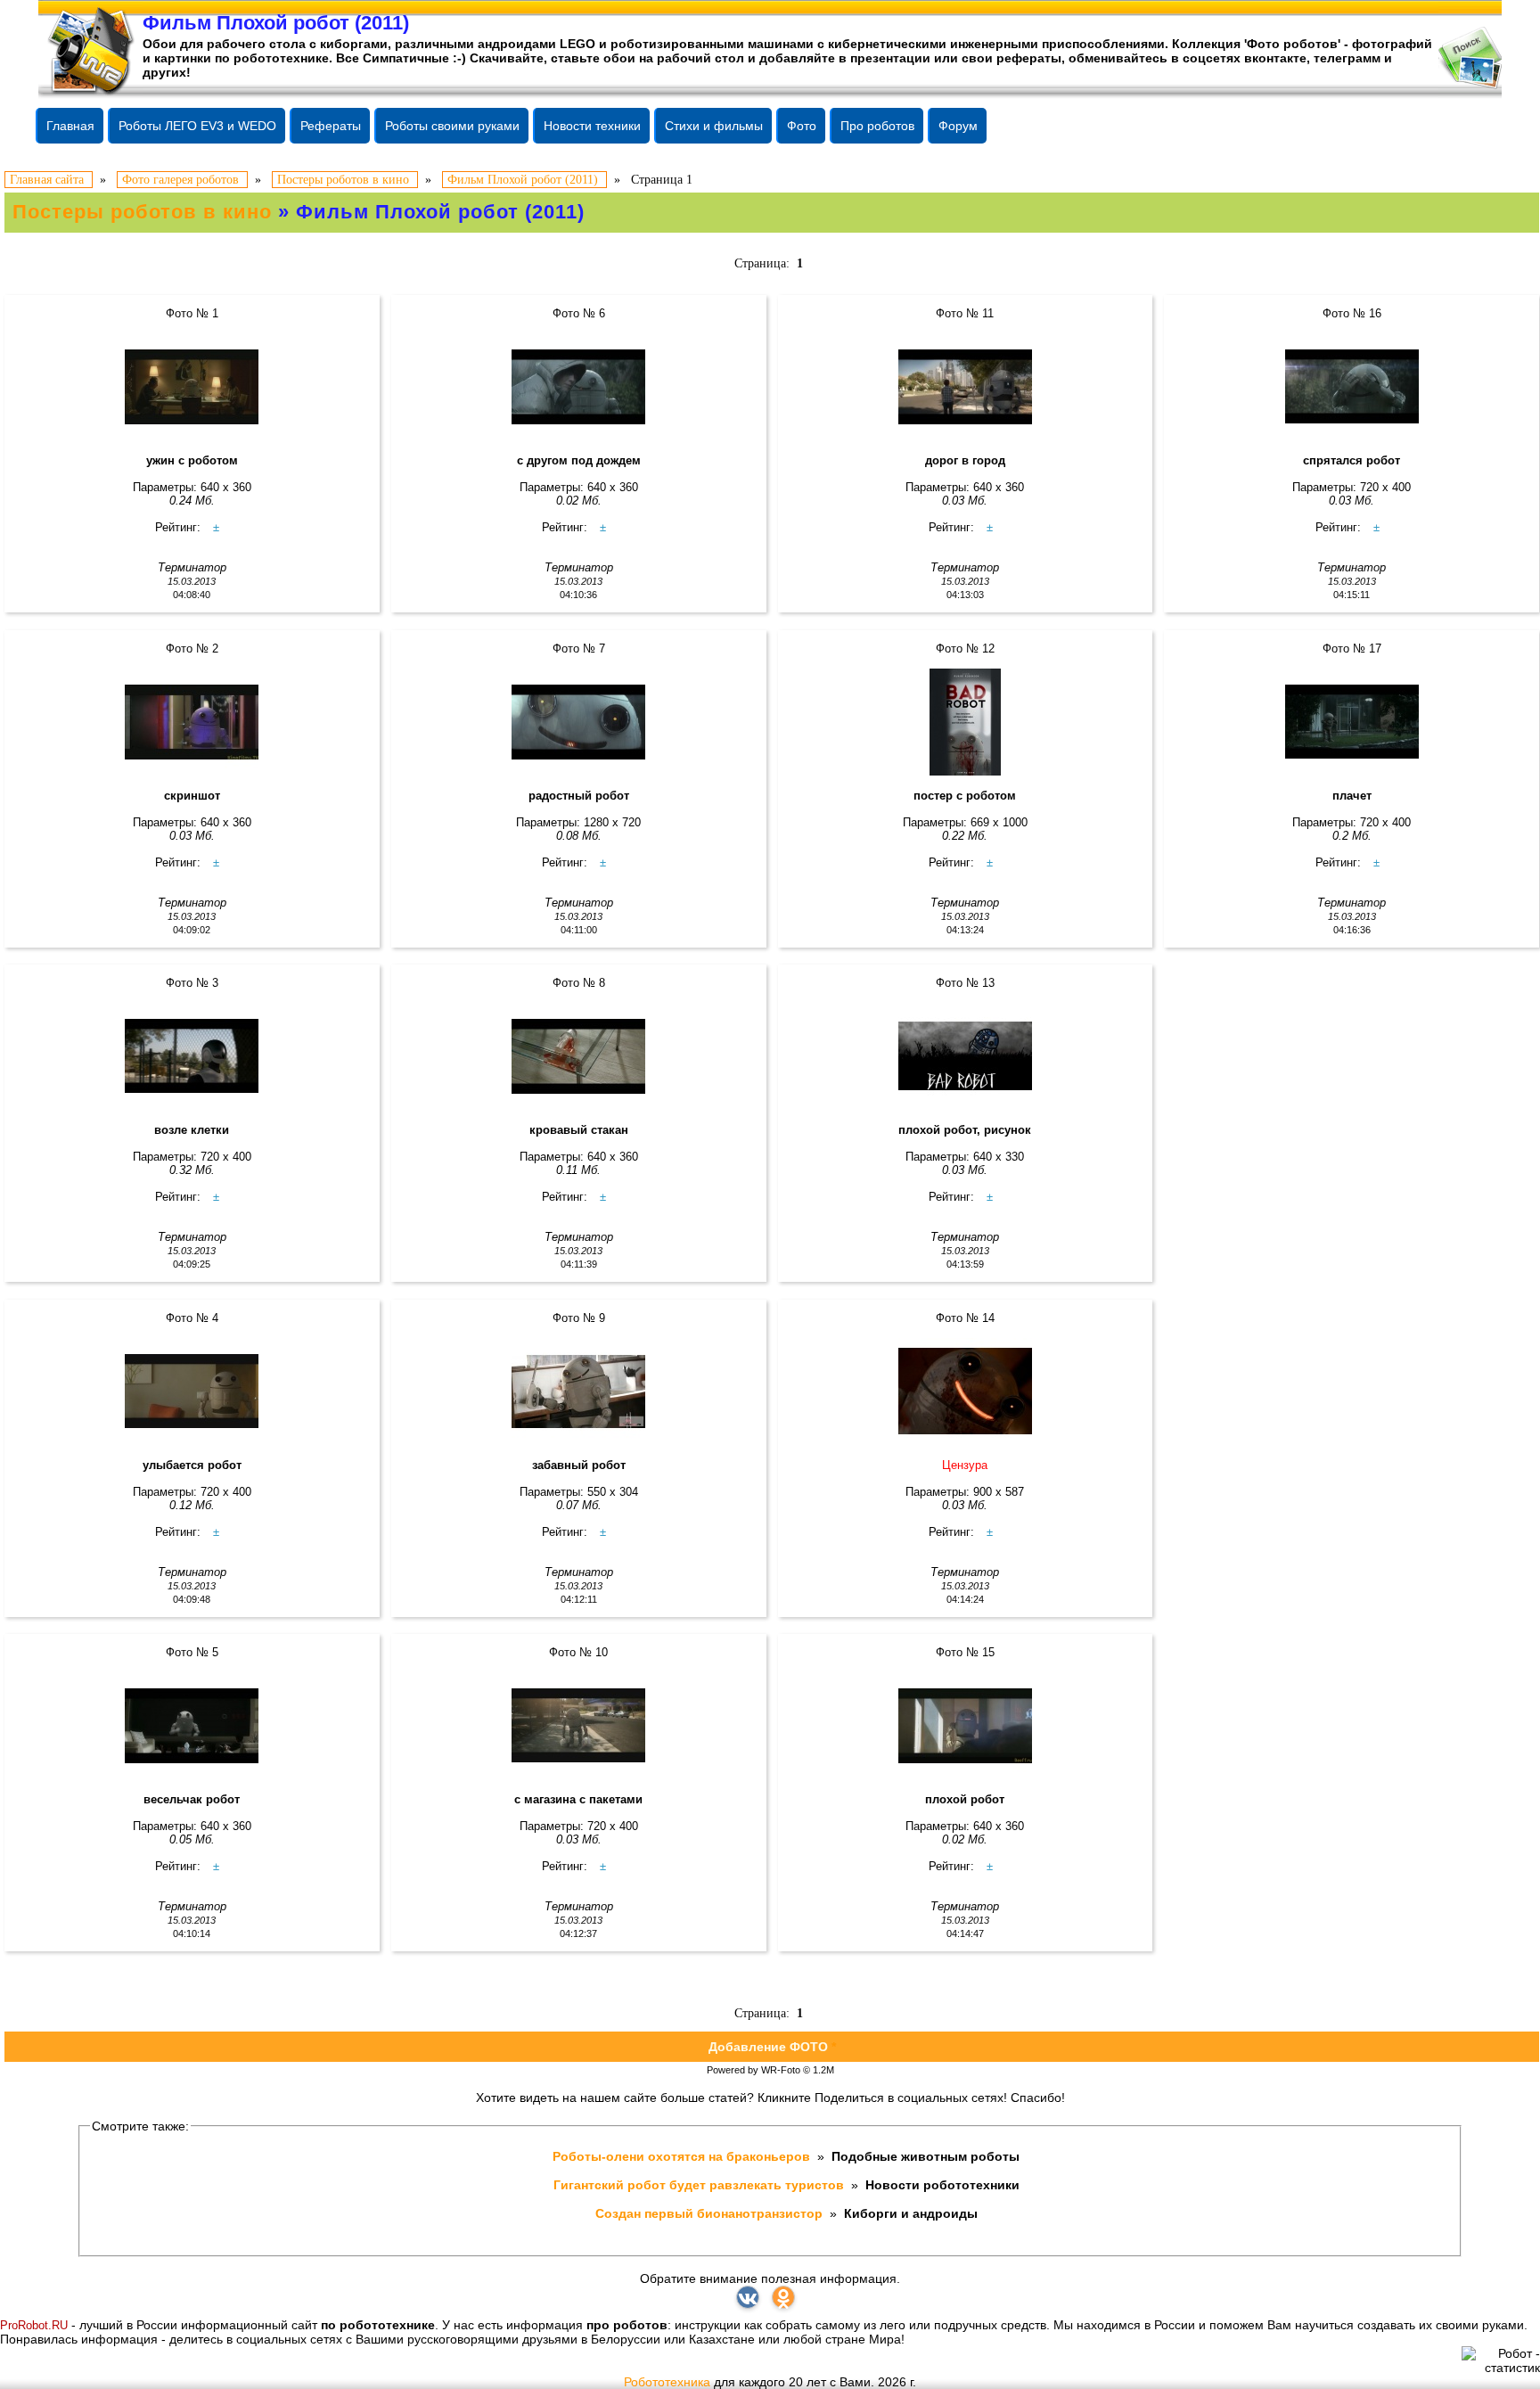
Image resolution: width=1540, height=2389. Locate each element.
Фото (802, 126)
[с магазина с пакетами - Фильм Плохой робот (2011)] (579, 1726)
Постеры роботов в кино (142, 212)
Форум (958, 126)
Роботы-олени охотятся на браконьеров (683, 2156)
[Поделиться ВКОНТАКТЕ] (748, 2297)
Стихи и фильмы (714, 126)
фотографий (1392, 44)
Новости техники (592, 126)
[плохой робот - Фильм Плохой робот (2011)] (966, 1726)
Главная (70, 126)
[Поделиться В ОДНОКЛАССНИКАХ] (783, 2297)
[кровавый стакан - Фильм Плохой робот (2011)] (579, 1056)
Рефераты (331, 126)
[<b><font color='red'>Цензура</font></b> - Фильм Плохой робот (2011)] (966, 1392)
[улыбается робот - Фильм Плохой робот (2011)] (192, 1392)
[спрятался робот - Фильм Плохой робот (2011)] (1352, 387)
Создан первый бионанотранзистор (711, 2213)
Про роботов (877, 126)
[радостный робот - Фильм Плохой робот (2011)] (579, 722)
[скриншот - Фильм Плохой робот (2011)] (192, 722)
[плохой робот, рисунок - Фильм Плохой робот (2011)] (966, 1056)
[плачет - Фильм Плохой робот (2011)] (1352, 722)
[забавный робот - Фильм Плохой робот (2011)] (579, 1392)
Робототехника (667, 2382)
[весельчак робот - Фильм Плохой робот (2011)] (192, 1726)
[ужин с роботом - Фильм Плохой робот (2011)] (192, 387)
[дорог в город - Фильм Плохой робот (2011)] (966, 387)
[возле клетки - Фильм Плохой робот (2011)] (192, 1056)
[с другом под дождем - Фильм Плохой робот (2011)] (579, 387)
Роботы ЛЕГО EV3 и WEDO (197, 126)
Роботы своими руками (452, 126)
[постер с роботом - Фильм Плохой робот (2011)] (966, 722)
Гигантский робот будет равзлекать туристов (700, 2185)
